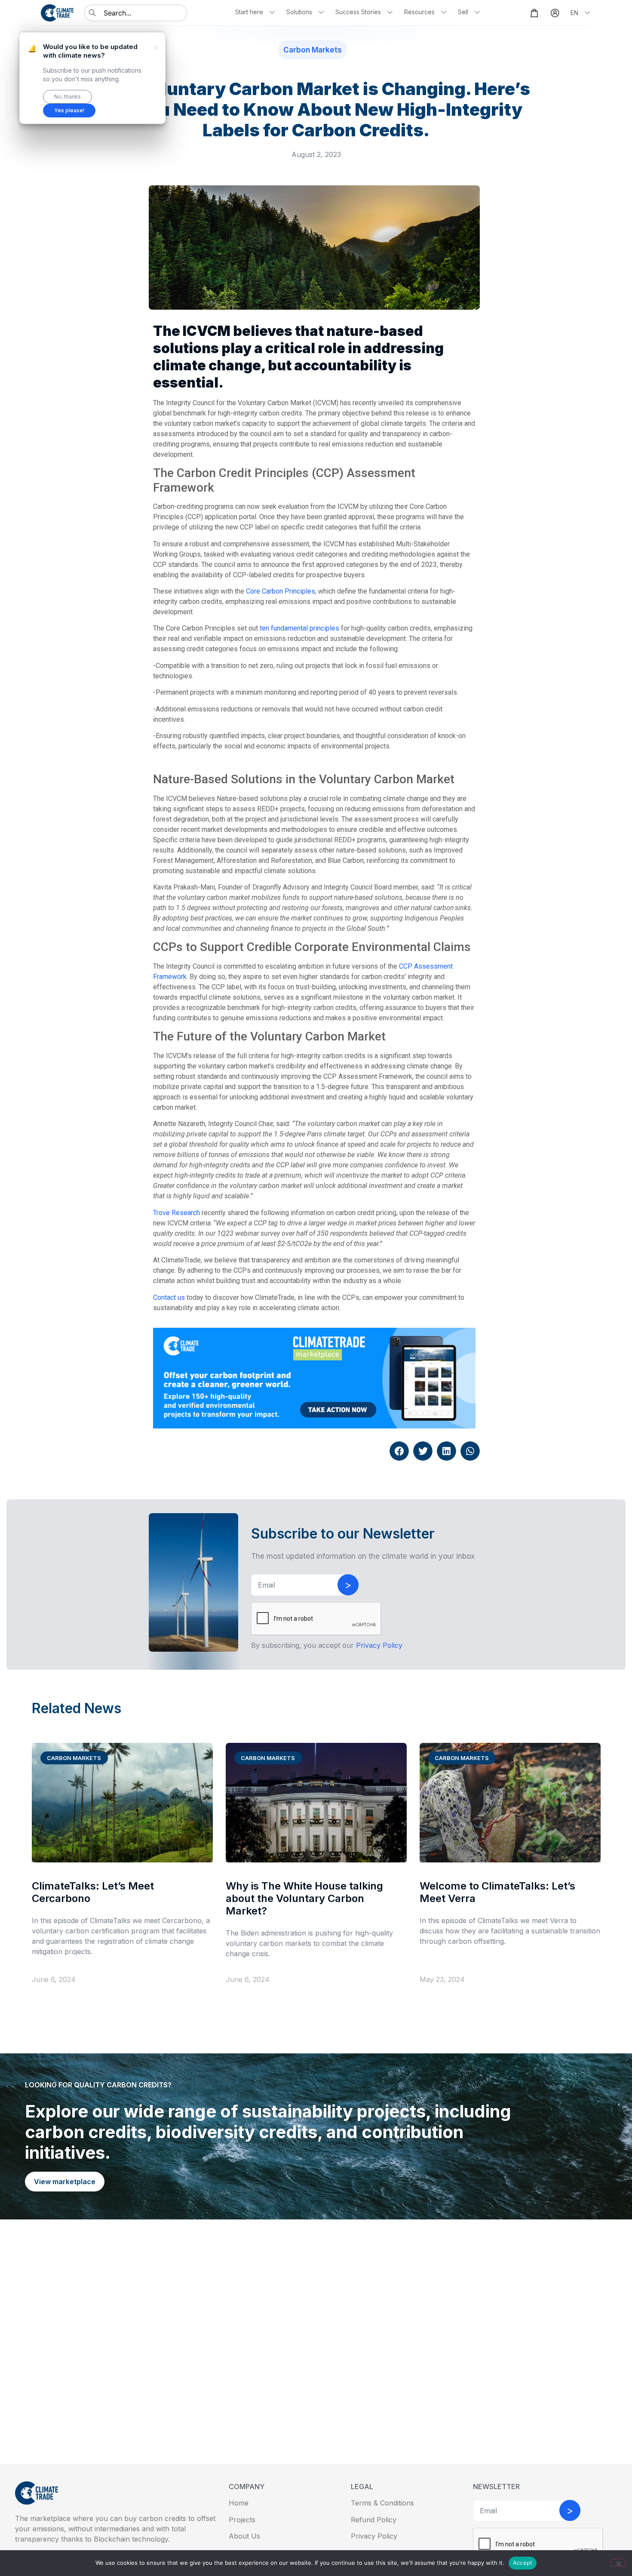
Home (239, 2503)
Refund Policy (374, 2520)
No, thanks (67, 97)
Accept (523, 2563)
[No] (618, 2563)
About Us (244, 2536)
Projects (242, 2520)
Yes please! (69, 110)
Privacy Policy (374, 2536)
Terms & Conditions (382, 2503)
